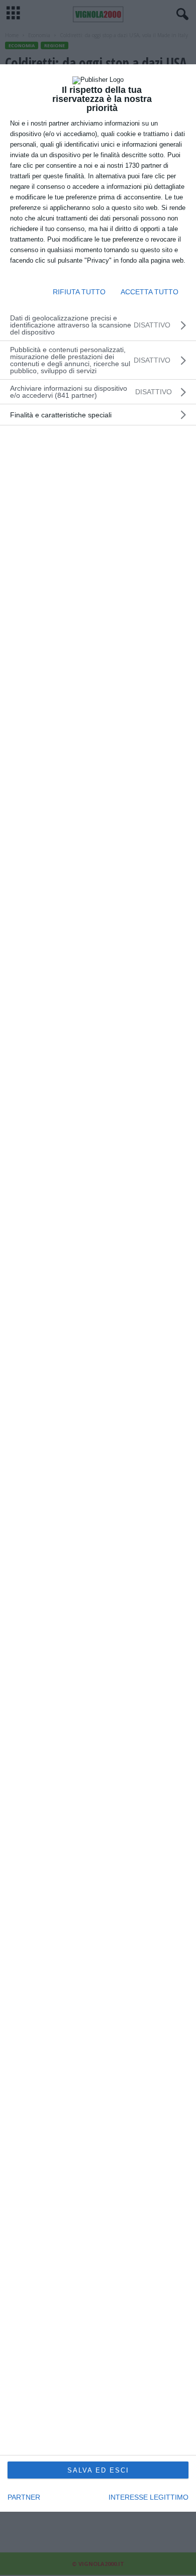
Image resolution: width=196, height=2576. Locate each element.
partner (24, 2497)
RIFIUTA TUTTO (79, 292)
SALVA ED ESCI (98, 2470)
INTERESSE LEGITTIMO (149, 2497)
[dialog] (98, 1288)
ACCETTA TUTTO (150, 292)
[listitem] (98, 392)
